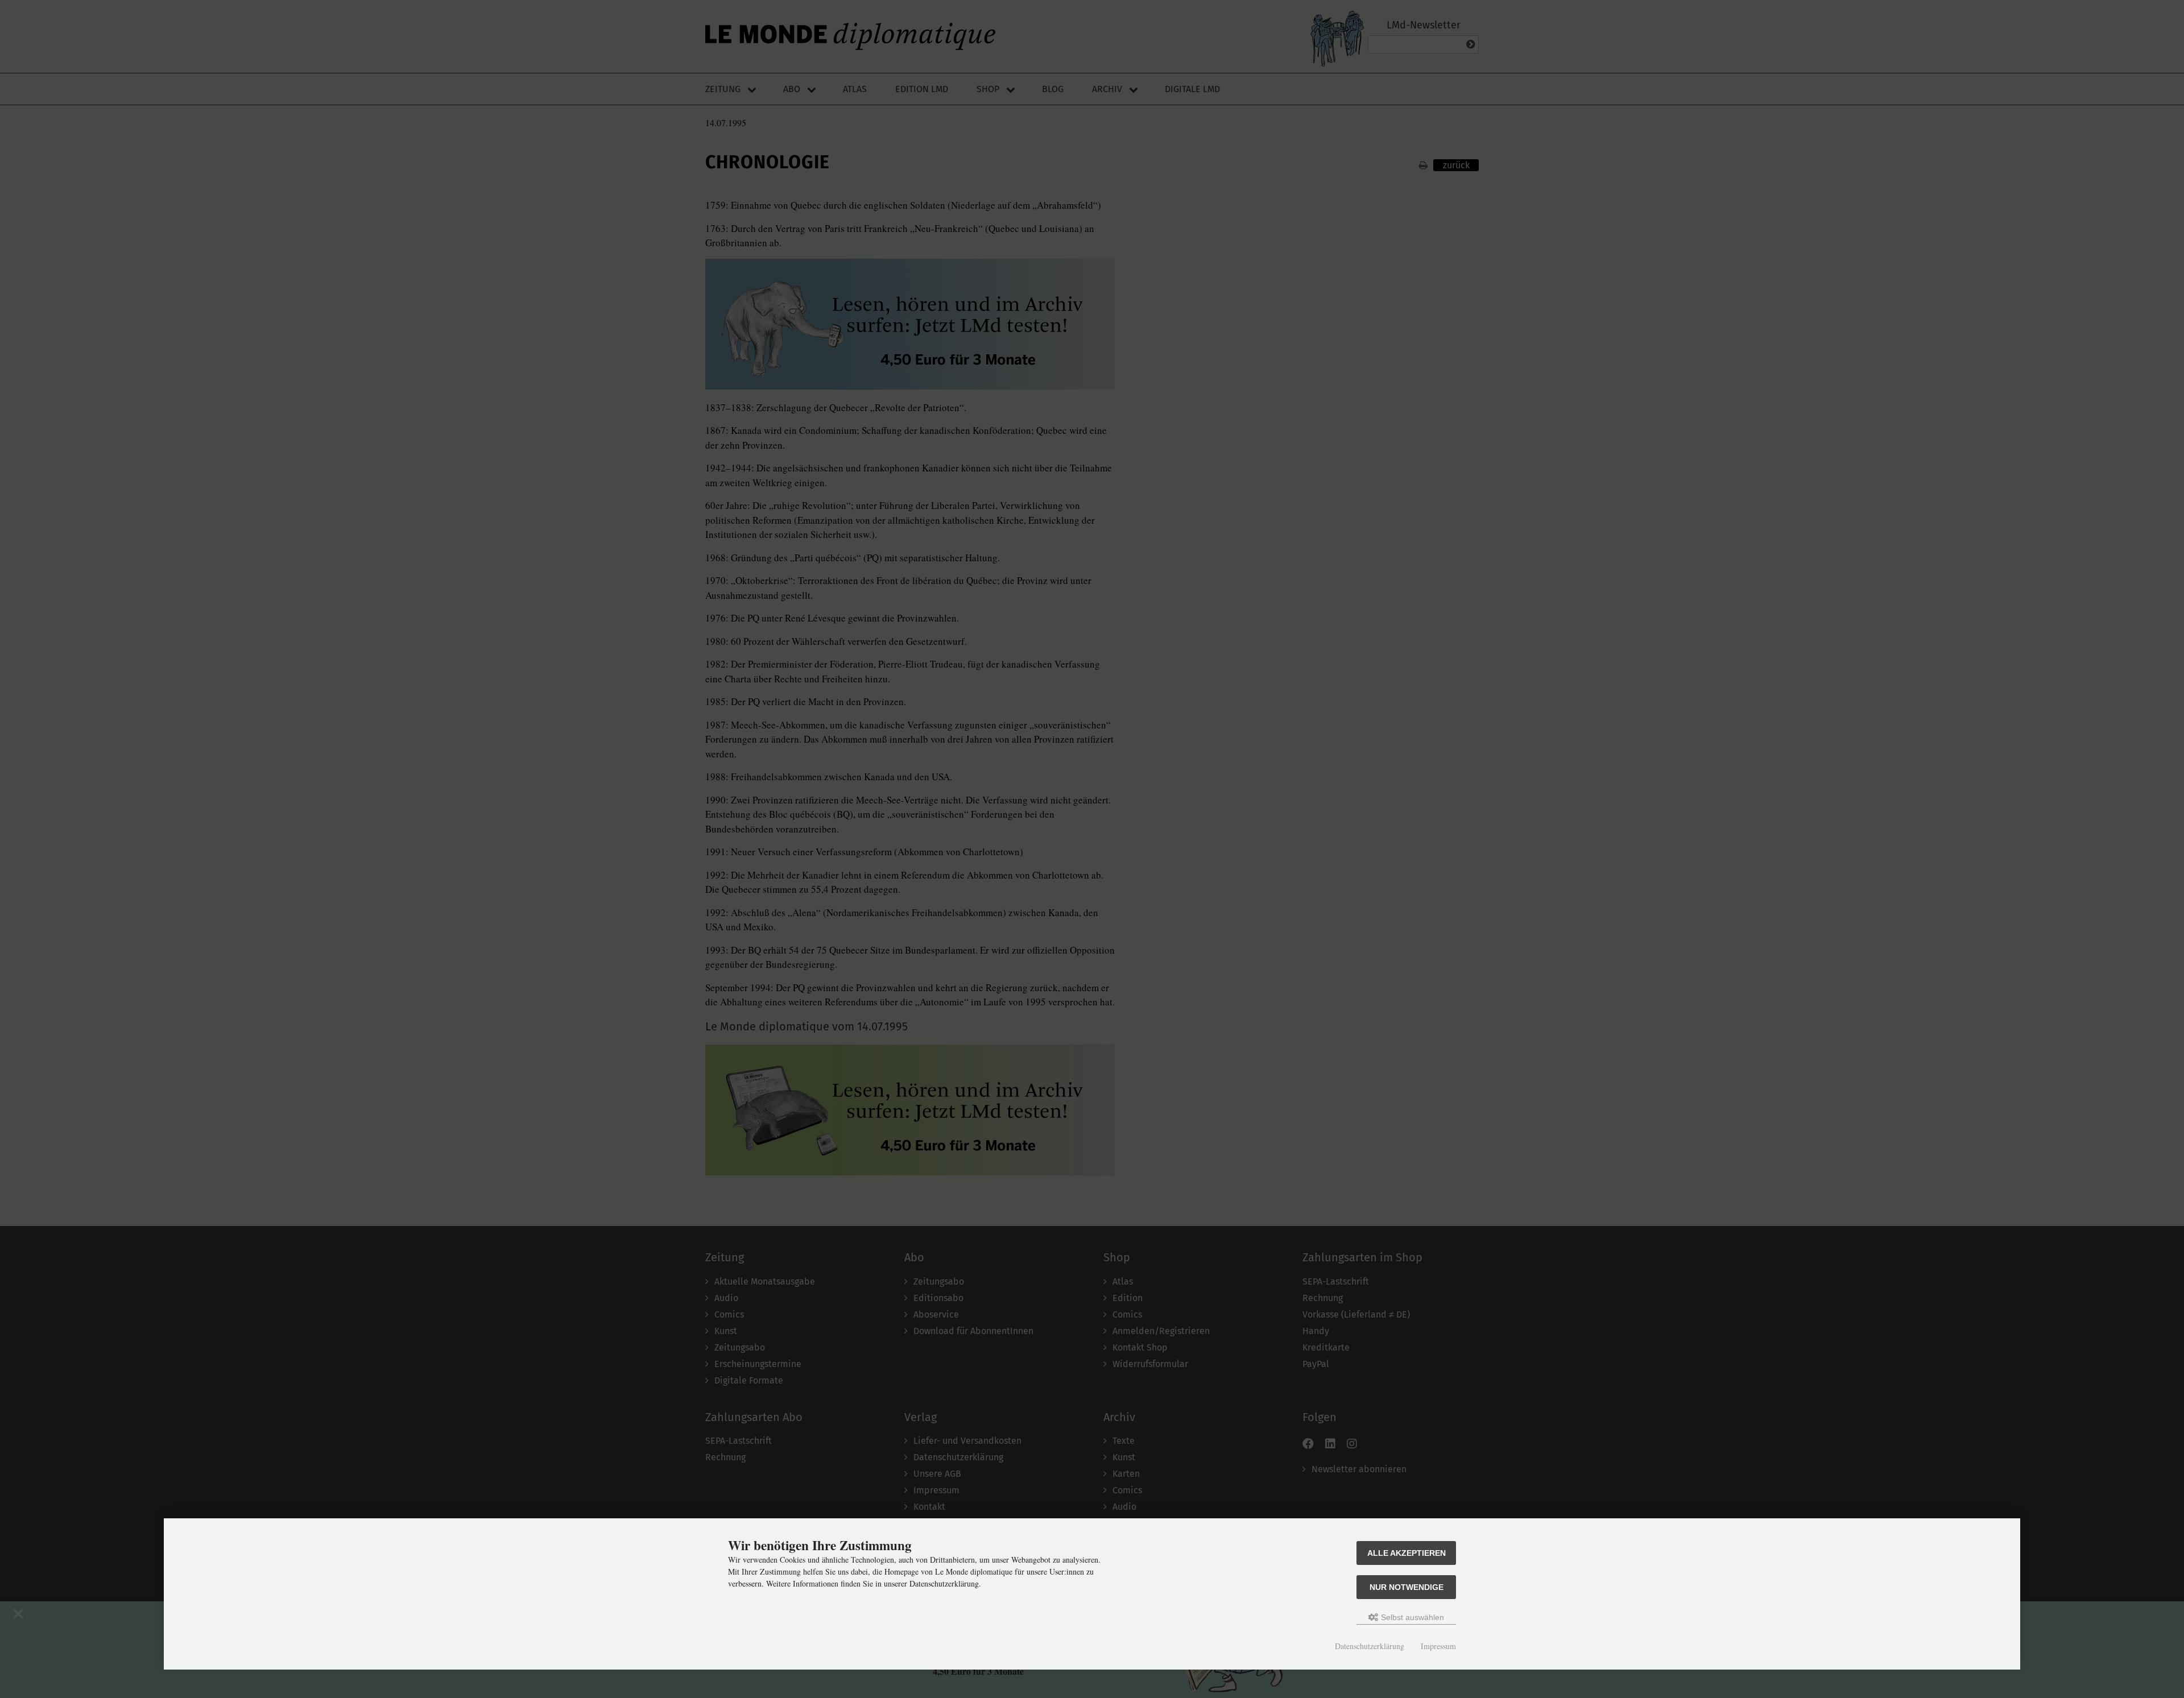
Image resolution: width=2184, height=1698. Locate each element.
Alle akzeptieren (1407, 1553)
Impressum (1438, 1646)
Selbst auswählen (1411, 1617)
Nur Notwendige (1407, 1587)
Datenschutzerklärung (1370, 1646)
